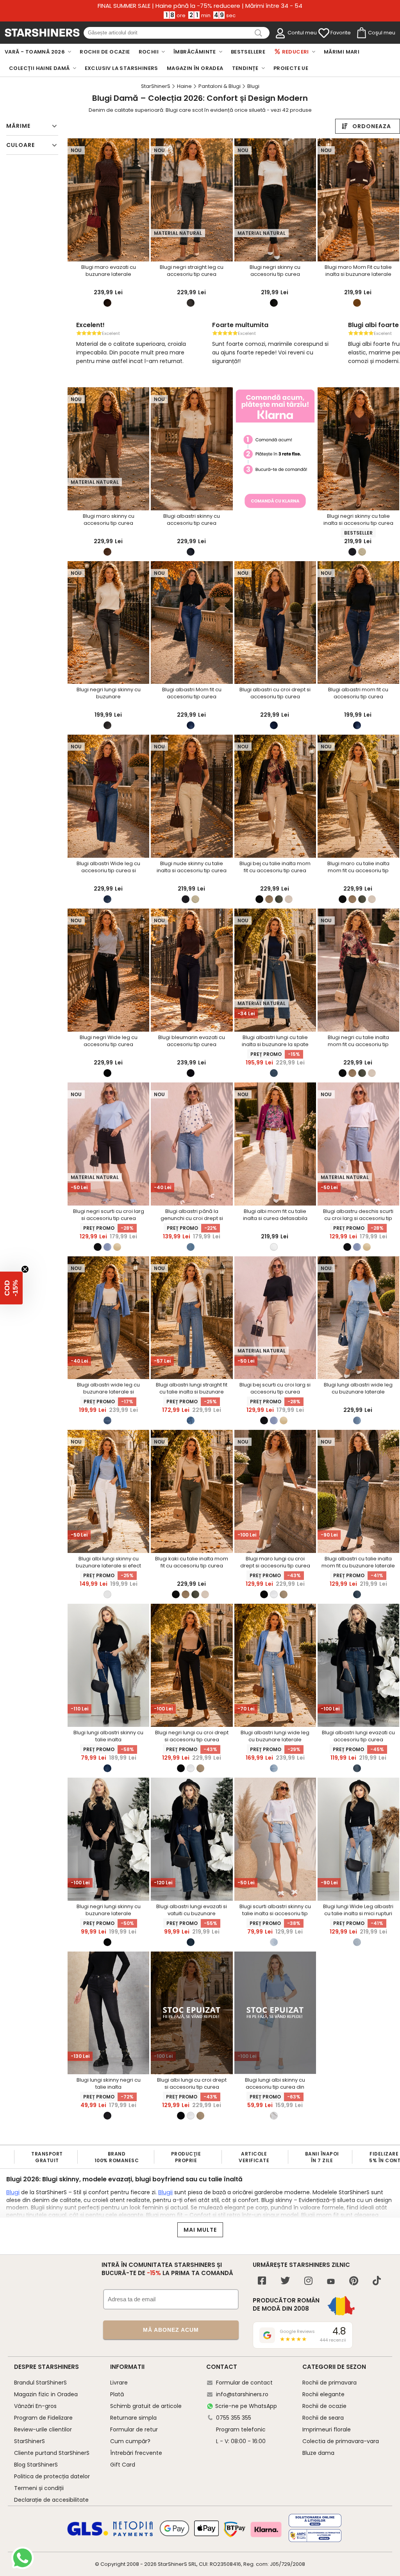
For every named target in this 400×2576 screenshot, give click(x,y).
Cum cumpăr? (130, 2441)
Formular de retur (134, 2429)
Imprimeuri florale (327, 2429)
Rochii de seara (323, 2418)
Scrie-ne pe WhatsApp (246, 2406)
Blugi (13, 2192)
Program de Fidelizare (43, 2418)
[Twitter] (285, 2282)
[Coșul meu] (361, 33)
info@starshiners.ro (242, 2394)
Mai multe (200, 2230)
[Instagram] (308, 2282)
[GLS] (88, 2535)
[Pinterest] (354, 2282)
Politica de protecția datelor (52, 2476)
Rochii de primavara (329, 2383)
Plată (117, 2394)
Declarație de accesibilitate (51, 2500)
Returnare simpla (133, 2418)
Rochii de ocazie (324, 2406)
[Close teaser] (25, 1269)
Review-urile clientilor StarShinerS (43, 2435)
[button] (11, 1288)
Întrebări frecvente (136, 2453)
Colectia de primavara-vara (341, 2441)
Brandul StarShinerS (40, 2383)
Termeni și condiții (39, 2488)
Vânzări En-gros (35, 2406)
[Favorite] (324, 33)
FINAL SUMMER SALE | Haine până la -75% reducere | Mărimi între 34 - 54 (200, 6)
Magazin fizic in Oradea (46, 2394)
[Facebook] (262, 2282)
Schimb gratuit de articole (146, 2406)
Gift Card (123, 2465)
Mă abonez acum (171, 2330)
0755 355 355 (234, 2418)
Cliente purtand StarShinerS (52, 2453)
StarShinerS (172, 2564)
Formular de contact (244, 2383)
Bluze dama (318, 2453)
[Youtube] (331, 2282)
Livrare (119, 2383)
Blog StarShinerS (36, 2465)
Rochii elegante (323, 2394)
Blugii (165, 2192)
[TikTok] (377, 2282)
